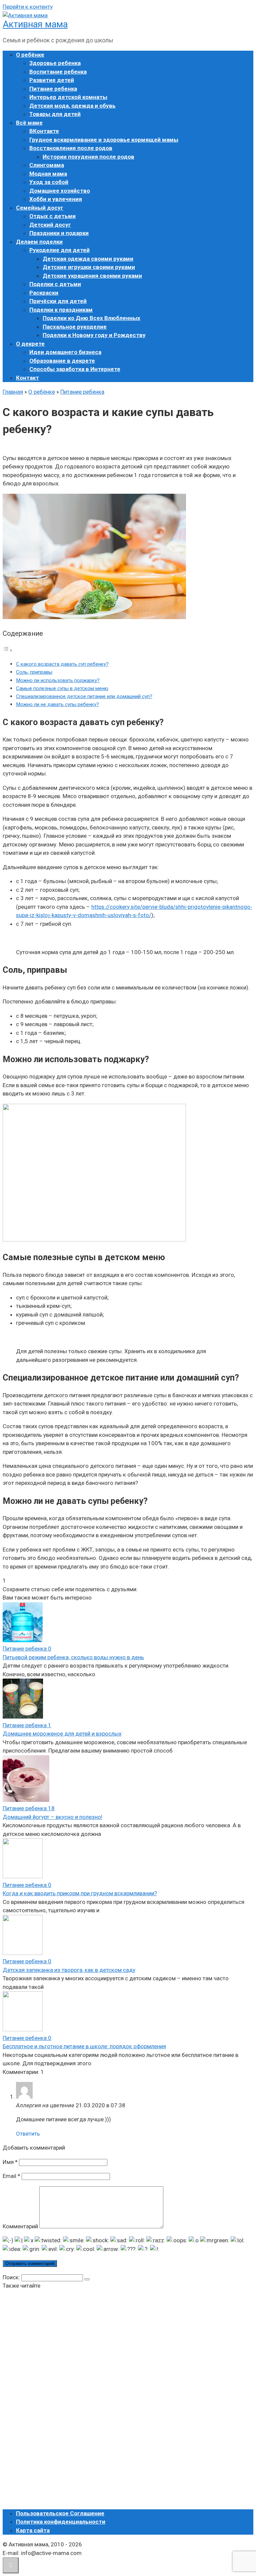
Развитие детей (52, 80)
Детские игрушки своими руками (89, 267)
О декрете (30, 344)
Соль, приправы (34, 672)
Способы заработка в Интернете (75, 369)
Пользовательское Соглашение (60, 2513)
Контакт (27, 378)
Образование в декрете (62, 361)
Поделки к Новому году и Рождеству (94, 335)
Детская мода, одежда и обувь (72, 106)
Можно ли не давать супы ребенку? (57, 704)
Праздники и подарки (59, 233)
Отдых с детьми (52, 216)
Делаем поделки (39, 242)
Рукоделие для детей (59, 250)
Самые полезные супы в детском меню (62, 688)
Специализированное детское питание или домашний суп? (84, 696)
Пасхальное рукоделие (75, 327)
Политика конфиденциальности (61, 2522)
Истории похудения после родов (88, 157)
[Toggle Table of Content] (8, 650)
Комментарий (20, 2226)
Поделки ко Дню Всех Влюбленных (91, 318)
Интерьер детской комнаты (68, 97)
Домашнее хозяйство (60, 191)
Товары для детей (55, 114)
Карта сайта (33, 2530)
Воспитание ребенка (58, 72)
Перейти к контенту (28, 7)
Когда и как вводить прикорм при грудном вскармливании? (80, 1893)
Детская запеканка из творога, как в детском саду (69, 1970)
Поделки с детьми (55, 284)
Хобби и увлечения (56, 199)
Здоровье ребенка (55, 63)
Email (11, 2176)
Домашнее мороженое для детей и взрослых (62, 1734)
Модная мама (48, 174)
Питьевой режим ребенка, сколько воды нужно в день (73, 1657)
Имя (10, 2162)
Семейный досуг (40, 208)
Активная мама (35, 24)
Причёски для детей (58, 301)
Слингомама (47, 165)
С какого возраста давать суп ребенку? (62, 664)
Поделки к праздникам (61, 310)
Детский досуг (50, 225)
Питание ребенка (53, 89)
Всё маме (29, 123)
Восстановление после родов (71, 148)
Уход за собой (49, 182)
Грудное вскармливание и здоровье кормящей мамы (104, 140)
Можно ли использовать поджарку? (58, 680)
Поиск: (12, 2277)
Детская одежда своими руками (88, 259)
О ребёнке (30, 55)
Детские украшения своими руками (92, 276)
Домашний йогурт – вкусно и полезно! (52, 1817)
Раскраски (44, 293)
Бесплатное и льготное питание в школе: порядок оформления (84, 2046)
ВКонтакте (44, 131)
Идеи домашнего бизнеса (65, 352)
